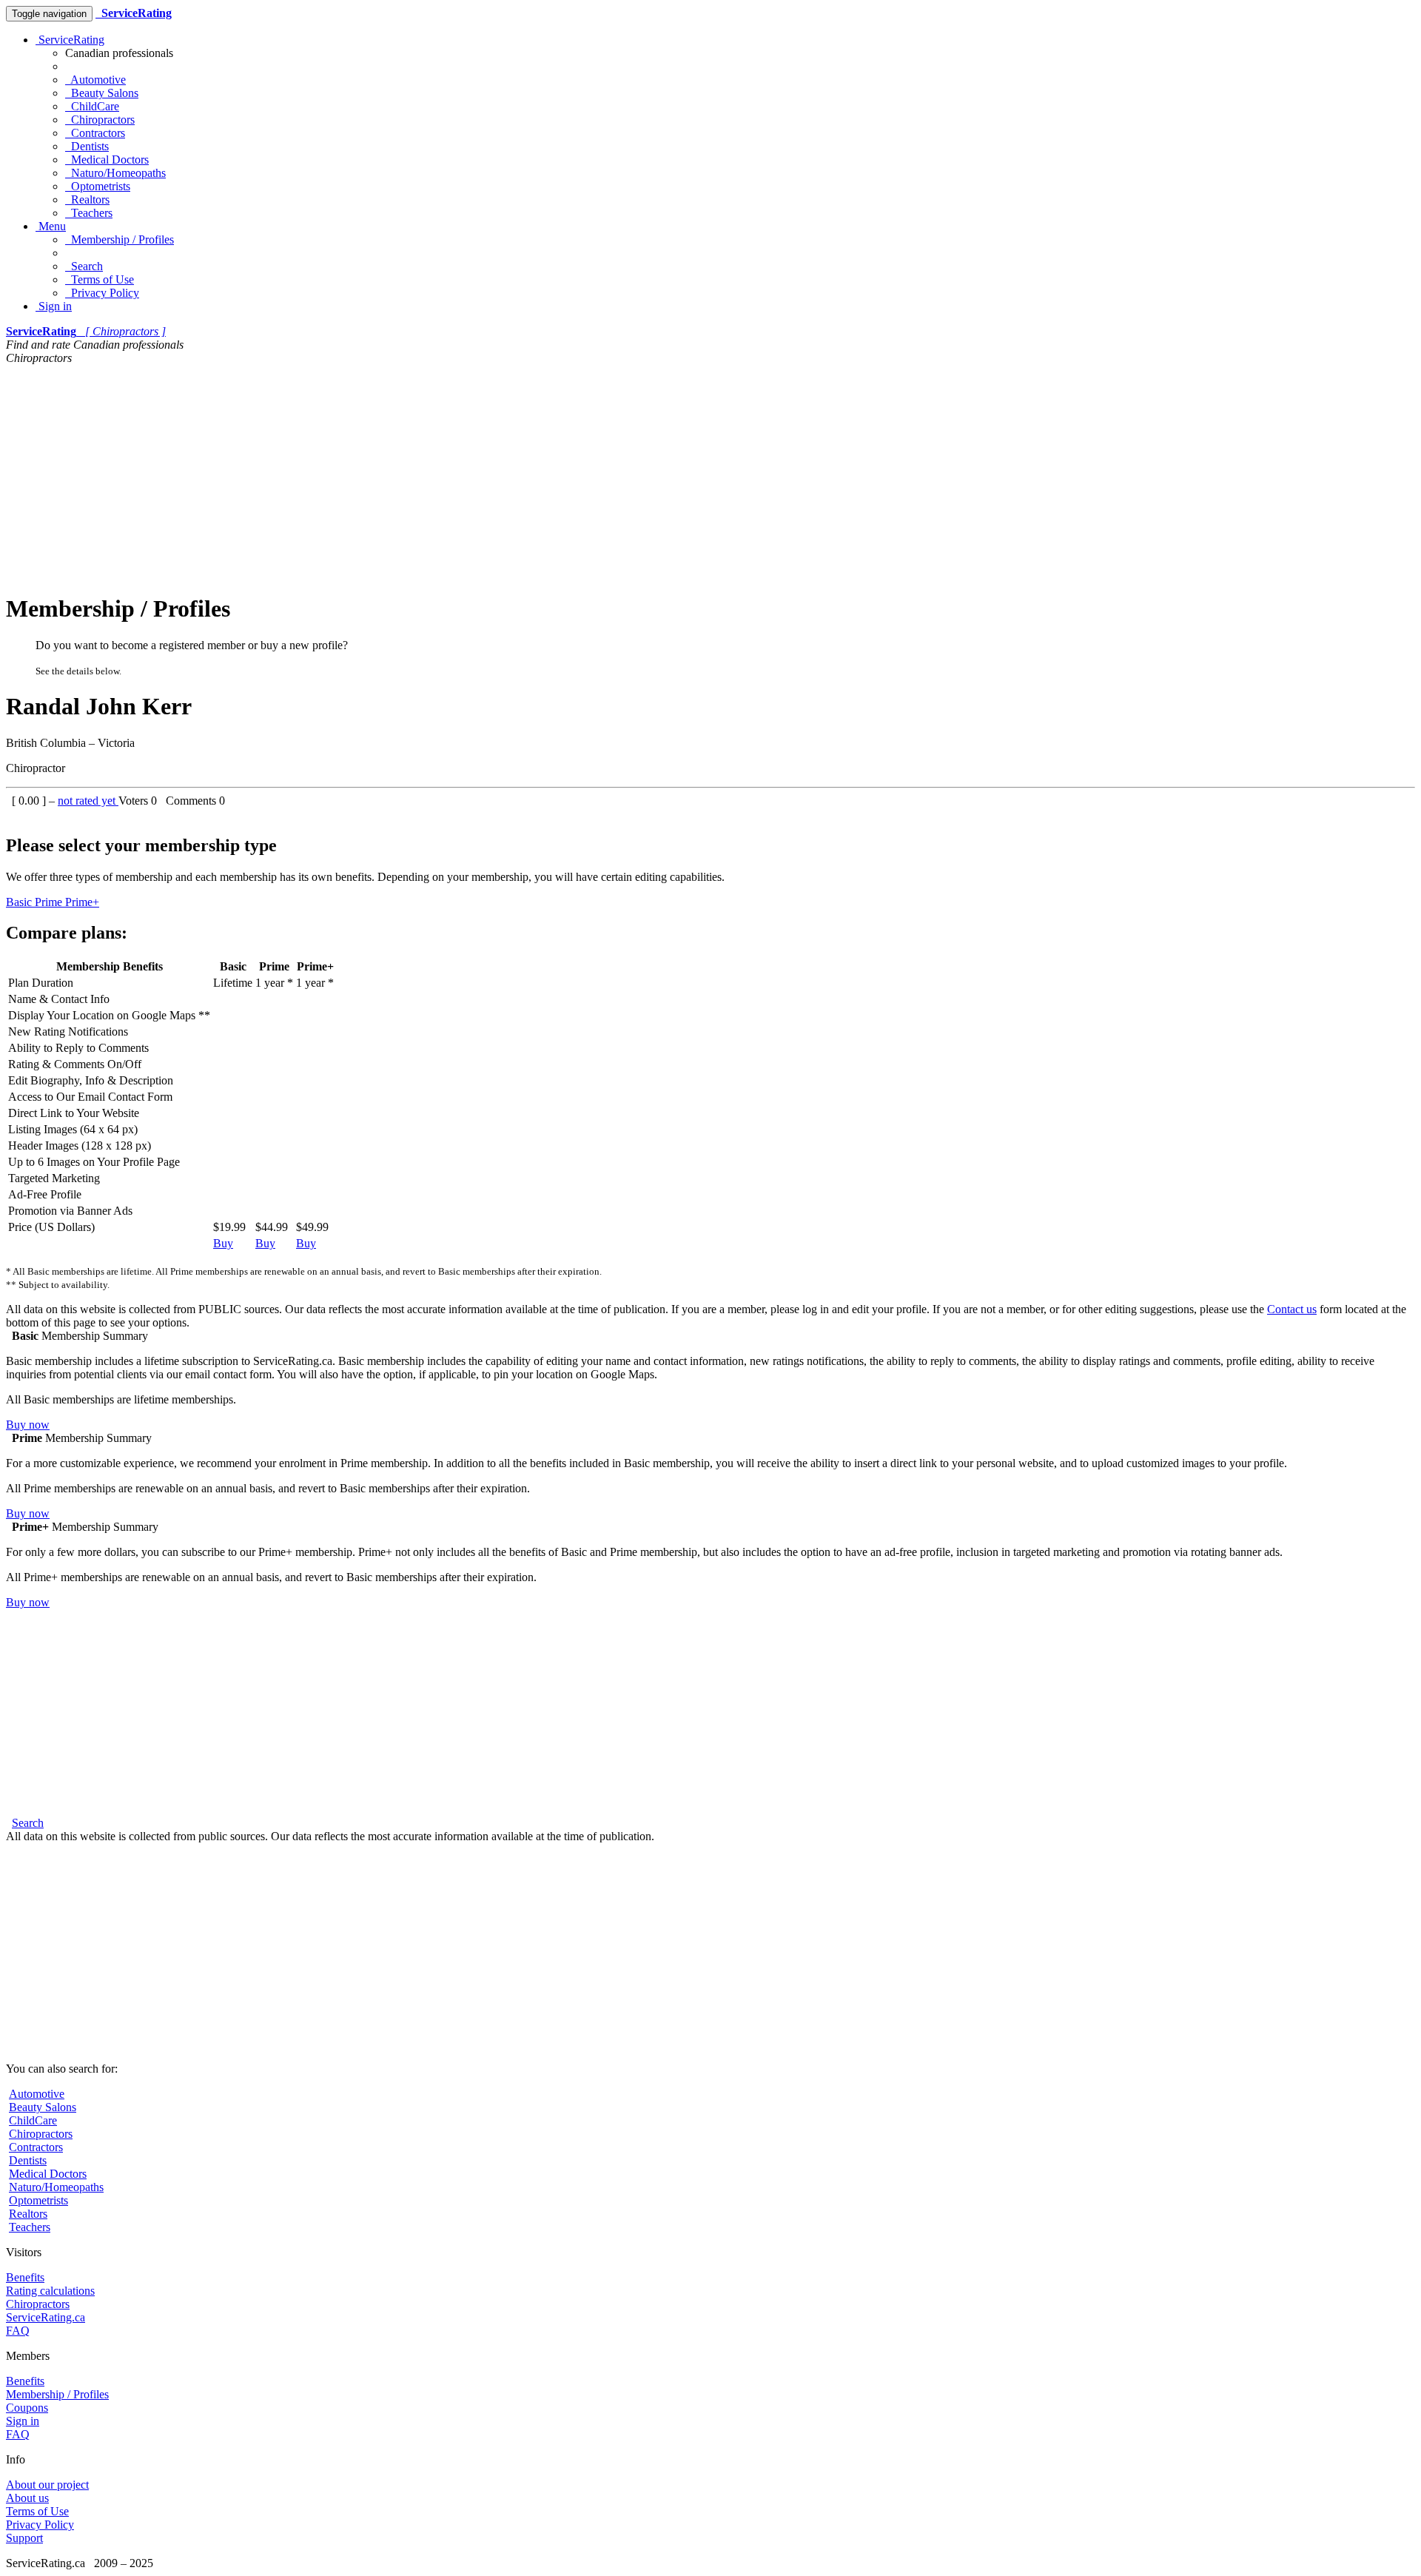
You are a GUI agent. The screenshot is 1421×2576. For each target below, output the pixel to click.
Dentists (87, 146)
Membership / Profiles (120, 239)
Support (24, 2538)
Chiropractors (100, 120)
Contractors (95, 133)
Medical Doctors (107, 160)
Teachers (89, 213)
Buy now (28, 1425)
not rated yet (88, 801)
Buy (223, 1243)
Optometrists (98, 186)
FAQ (18, 2331)
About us (27, 2498)
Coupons (27, 2408)
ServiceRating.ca (46, 2317)
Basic (20, 902)
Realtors (87, 199)
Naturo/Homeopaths (115, 173)
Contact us (1292, 1309)
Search (84, 266)
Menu (51, 226)
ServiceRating (70, 40)
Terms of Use (100, 279)
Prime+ (82, 902)
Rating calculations (50, 2291)
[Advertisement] (710, 476)
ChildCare (92, 106)
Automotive (95, 80)
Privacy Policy (102, 293)
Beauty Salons (102, 93)
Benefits (25, 2277)
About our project (47, 2485)
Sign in (54, 306)
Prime (50, 902)
